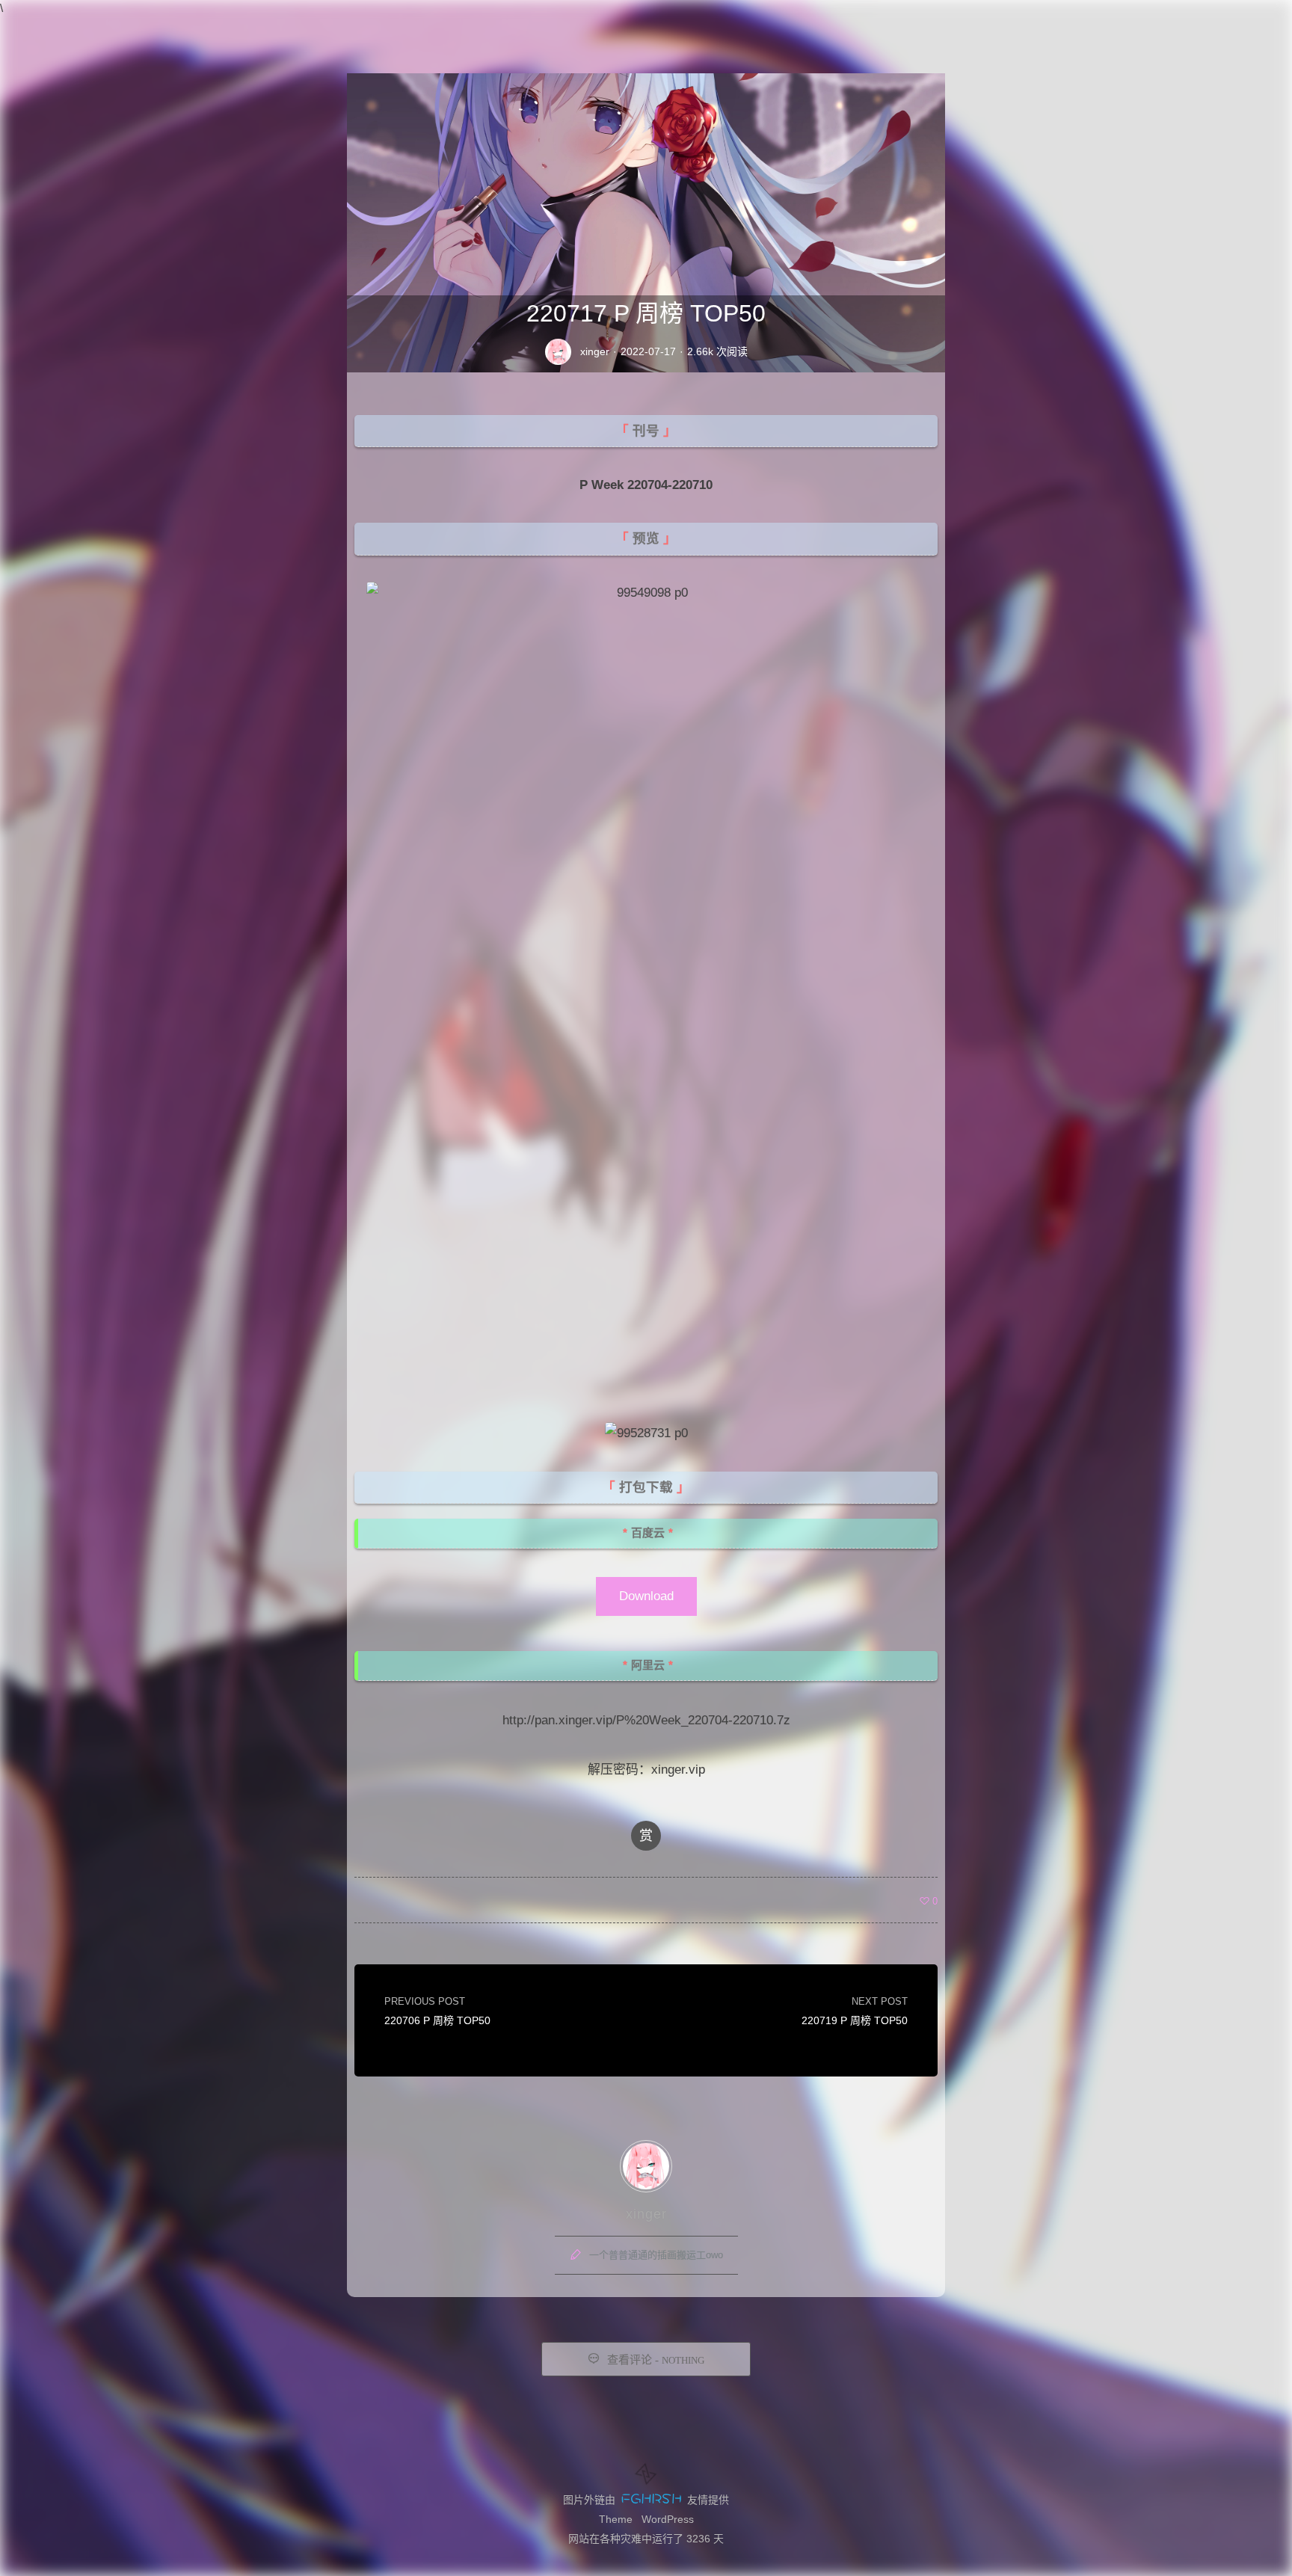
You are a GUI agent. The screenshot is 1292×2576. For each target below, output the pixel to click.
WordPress (668, 2519)
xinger (595, 351)
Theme (616, 2519)
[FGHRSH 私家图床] (651, 2500)
